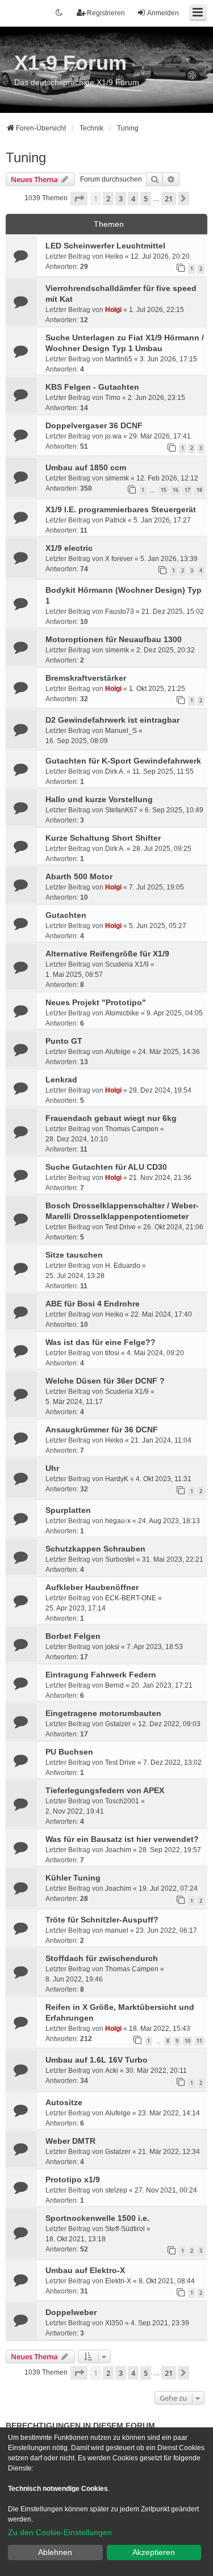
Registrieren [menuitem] (106, 13)
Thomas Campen (132, 1129)
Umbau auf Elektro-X (85, 2270)
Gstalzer (118, 1724)
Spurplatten (68, 1510)
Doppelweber (71, 2312)
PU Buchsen (69, 1752)
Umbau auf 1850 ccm (86, 467)
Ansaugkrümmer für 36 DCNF (102, 1430)
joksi (112, 1647)
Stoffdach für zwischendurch (102, 1958)
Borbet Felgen (73, 1636)
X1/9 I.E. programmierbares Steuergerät (121, 509)
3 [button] (121, 199)
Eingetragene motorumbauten (103, 1713)
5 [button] (146, 199)
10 (187, 2041)
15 (164, 490)
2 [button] (108, 199)
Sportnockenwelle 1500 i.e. (97, 2218)
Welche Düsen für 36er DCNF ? (105, 1381)
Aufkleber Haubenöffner (92, 1587)
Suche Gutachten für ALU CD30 (106, 1167)
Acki (112, 2071)
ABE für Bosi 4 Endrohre (93, 1304)
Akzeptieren (154, 2552)
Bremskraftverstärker (86, 678)
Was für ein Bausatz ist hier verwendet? (122, 1839)
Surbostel (120, 1559)
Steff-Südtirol (125, 2229)
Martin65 (119, 359)
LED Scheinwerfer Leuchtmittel (105, 246)
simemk (117, 478)
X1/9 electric (69, 548)
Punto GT (64, 1041)
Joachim (118, 1850)
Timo (113, 398)
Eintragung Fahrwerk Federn (101, 1675)
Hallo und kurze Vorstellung (99, 799)
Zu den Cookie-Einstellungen (60, 2532)
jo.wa (113, 436)
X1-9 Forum (70, 63)
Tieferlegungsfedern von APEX (105, 1790)
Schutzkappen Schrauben (95, 1549)
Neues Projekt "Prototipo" (96, 1002)
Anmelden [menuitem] (163, 13)
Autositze (64, 2102)
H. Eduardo (123, 1266)
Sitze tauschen (74, 1255)
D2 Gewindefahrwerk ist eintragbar (112, 720)
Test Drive (120, 1227)
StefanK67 (121, 810)
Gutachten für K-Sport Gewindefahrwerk (123, 761)
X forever (119, 559)
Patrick (116, 520)
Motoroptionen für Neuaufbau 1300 (114, 639)
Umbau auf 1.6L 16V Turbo (97, 2060)
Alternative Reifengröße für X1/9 (107, 954)
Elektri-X (118, 2281)
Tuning (26, 157)
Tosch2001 (122, 1801)
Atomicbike (122, 1013)
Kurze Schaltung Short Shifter (103, 838)
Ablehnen (55, 2552)
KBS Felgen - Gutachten (92, 387)
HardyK (117, 1479)
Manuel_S (121, 731)
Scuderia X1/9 (127, 964)
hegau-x (118, 1521)
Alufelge (118, 1052)
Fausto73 (120, 612)
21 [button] (169, 199)
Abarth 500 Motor (79, 876)
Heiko (114, 256)
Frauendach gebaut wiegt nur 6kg (111, 1118)
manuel (117, 1930)
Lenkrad (61, 1080)
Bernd (114, 1685)
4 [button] (133, 199)
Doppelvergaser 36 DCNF (94, 425)
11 (199, 2041)
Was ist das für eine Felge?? (101, 1342)
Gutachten (66, 915)
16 (176, 490)
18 (199, 490)
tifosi (112, 1353)
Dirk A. (115, 771)
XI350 (114, 2323)
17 (187, 490)
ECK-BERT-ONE (131, 1598)
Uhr (52, 1468)
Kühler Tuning (73, 1878)
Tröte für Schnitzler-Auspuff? (102, 1920)
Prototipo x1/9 (73, 2179)
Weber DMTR (70, 2141)
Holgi (113, 310)
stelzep (116, 2190)
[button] (79, 199)
